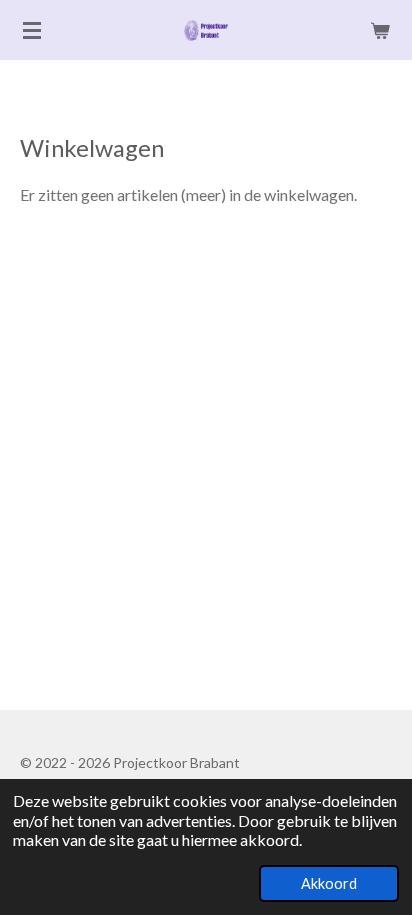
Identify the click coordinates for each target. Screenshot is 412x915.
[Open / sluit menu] (32, 30)
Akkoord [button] (329, 883)
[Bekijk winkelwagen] (380, 30)
